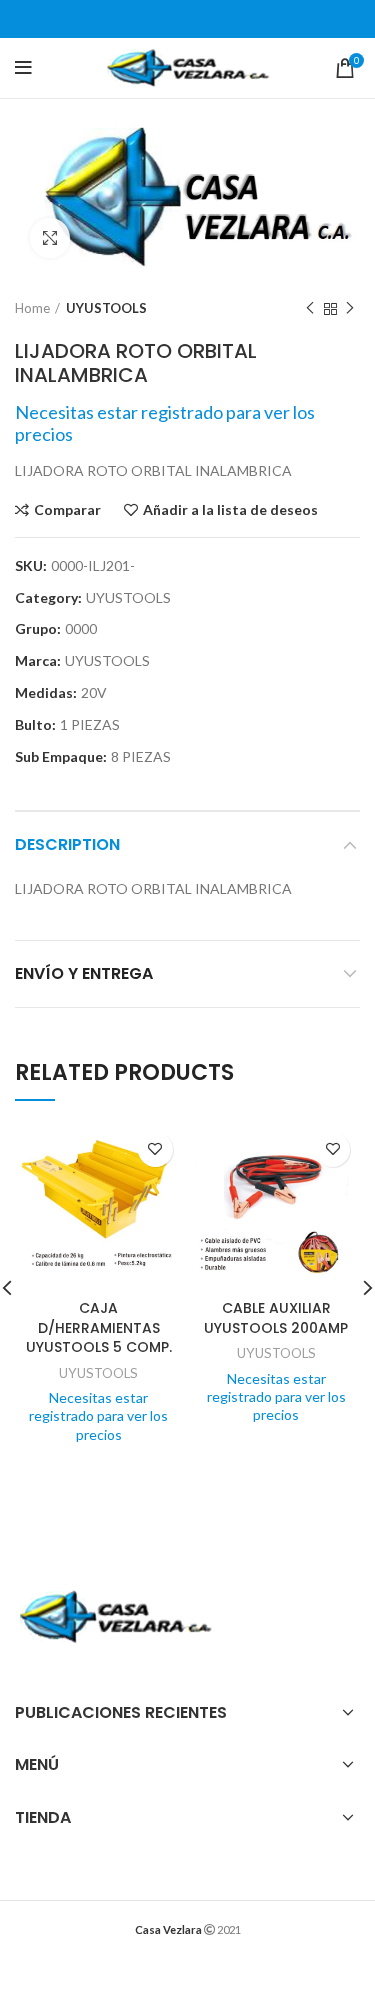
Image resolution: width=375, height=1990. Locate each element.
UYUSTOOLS (106, 308)
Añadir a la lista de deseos (230, 510)
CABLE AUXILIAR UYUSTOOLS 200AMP (276, 1318)
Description (67, 844)
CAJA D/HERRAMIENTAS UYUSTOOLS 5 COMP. (99, 1327)
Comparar (67, 510)
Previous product (310, 309)
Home (32, 308)
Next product (350, 309)
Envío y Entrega (84, 973)
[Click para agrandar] (50, 238)
